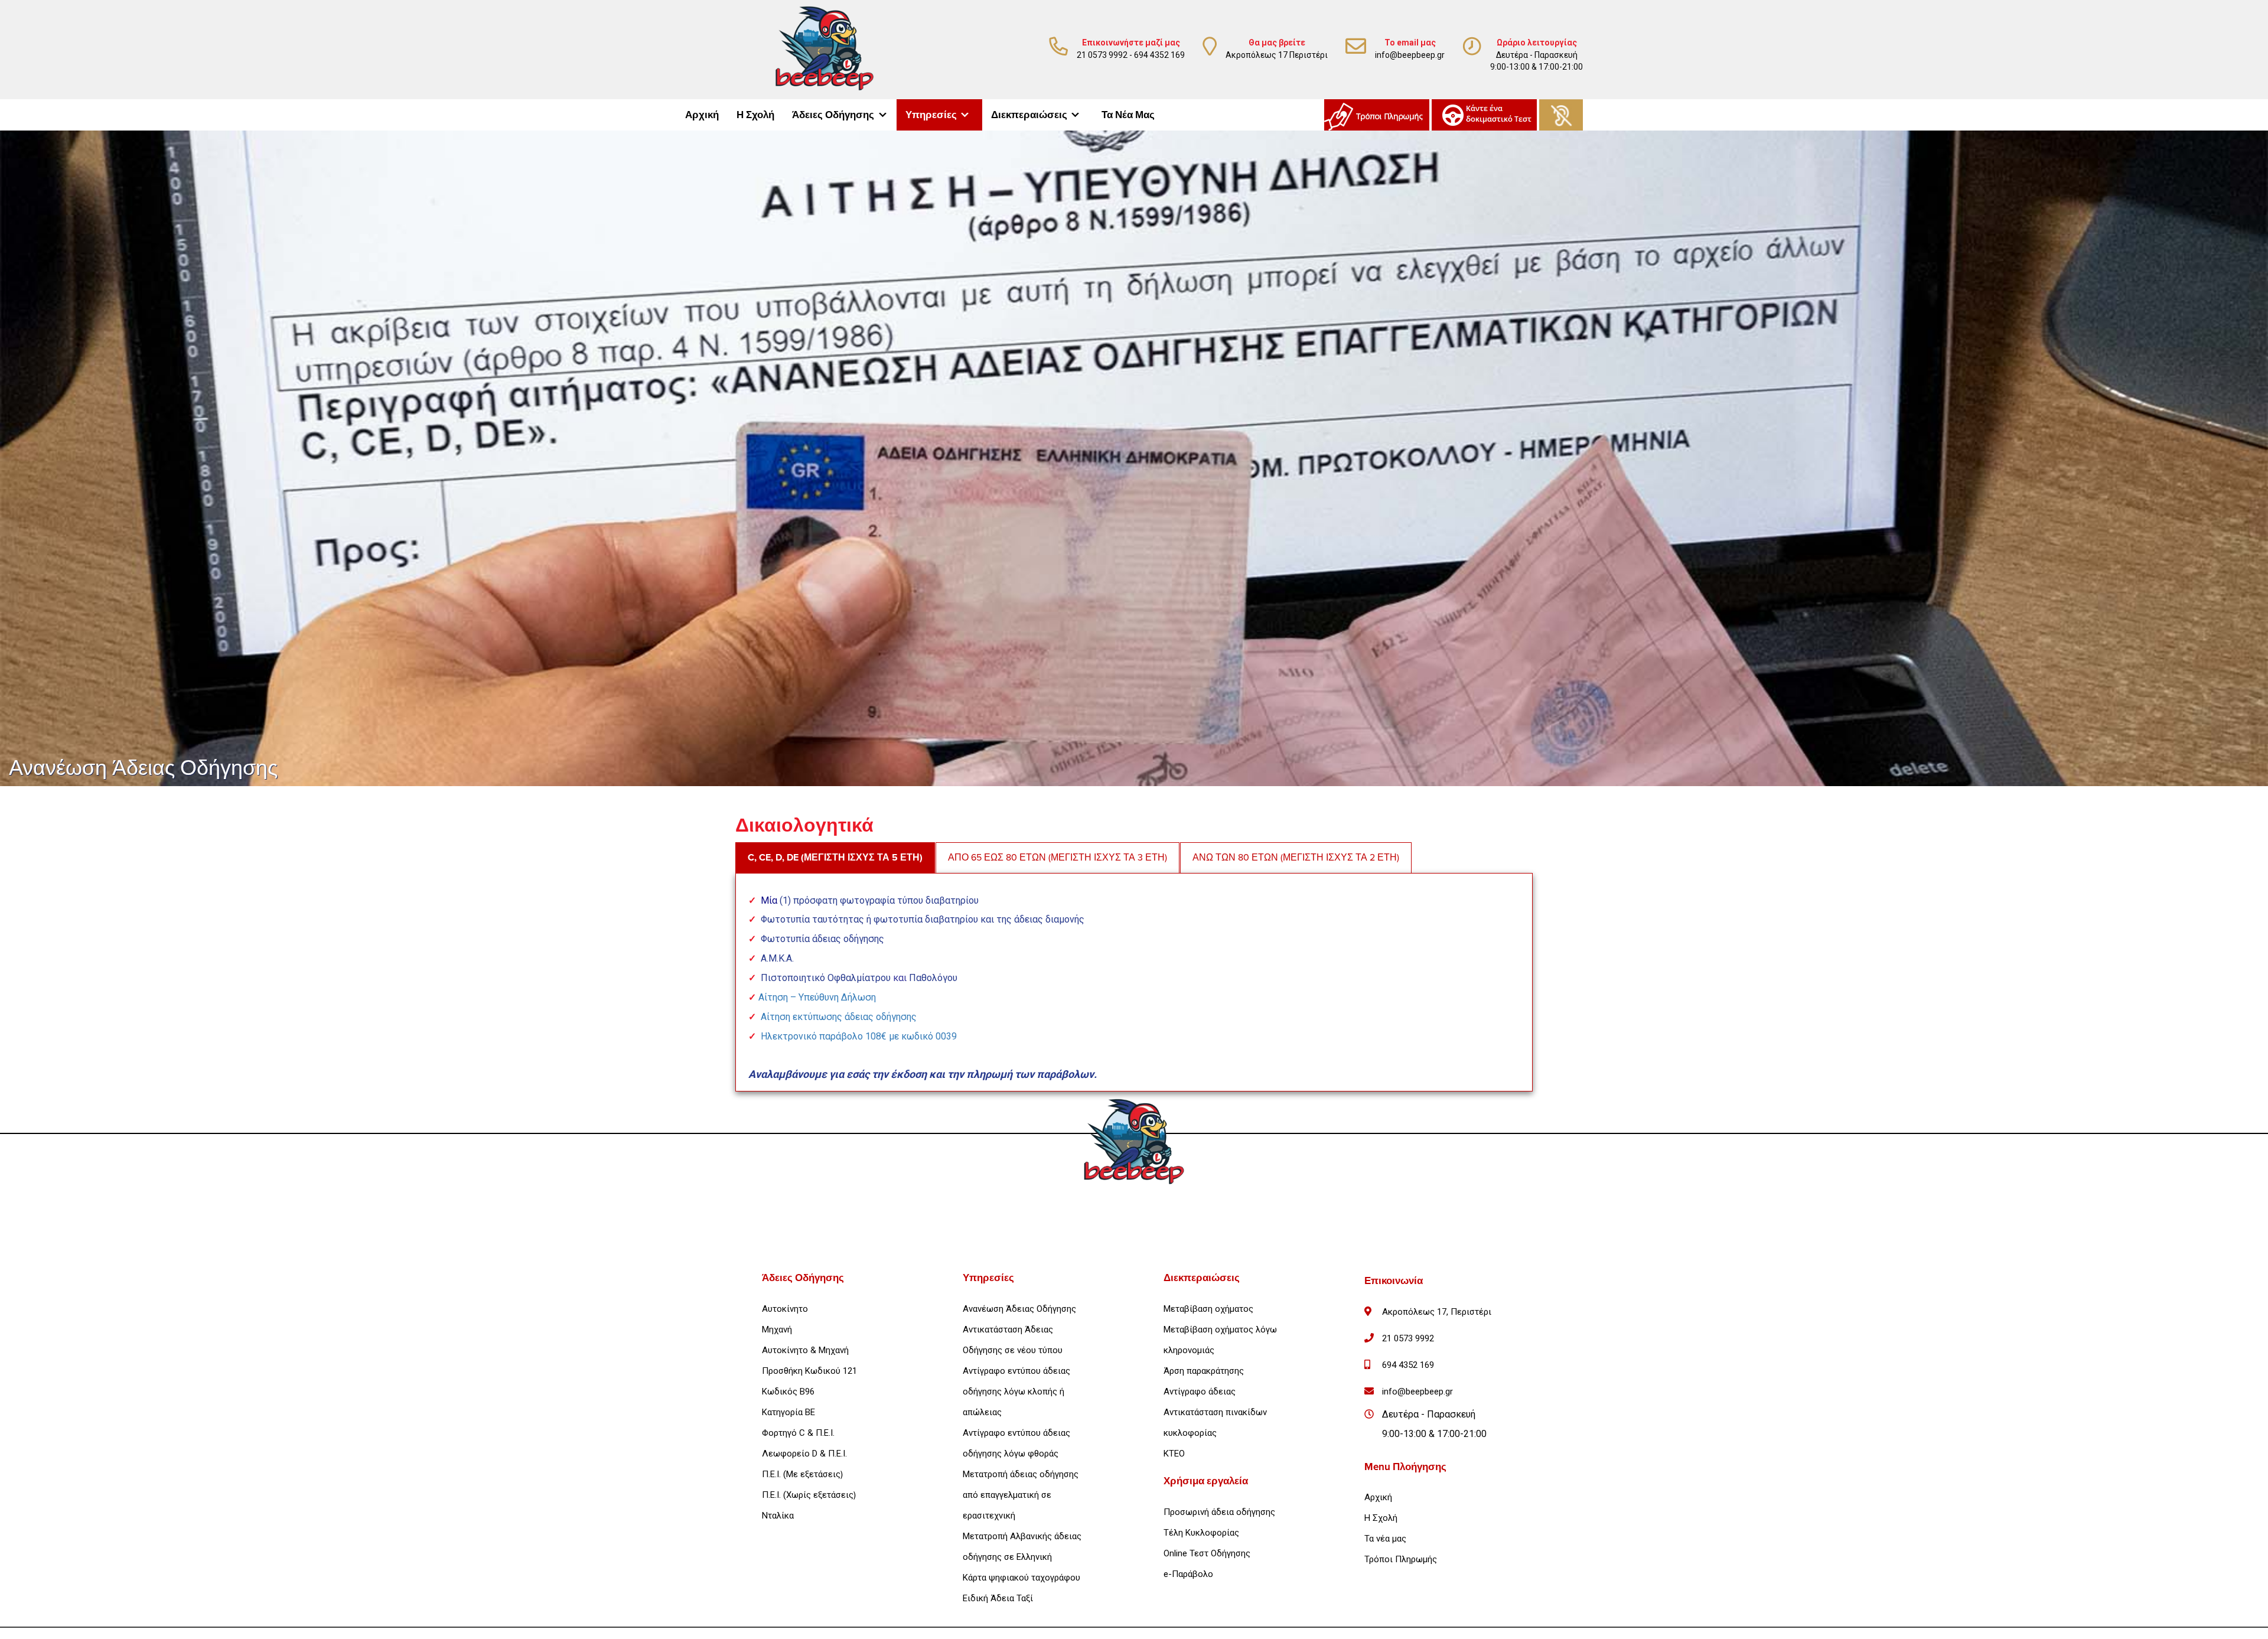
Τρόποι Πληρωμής (1401, 1559)
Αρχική (702, 115)
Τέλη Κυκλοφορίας (1201, 1533)
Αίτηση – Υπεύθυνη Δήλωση (817, 997)
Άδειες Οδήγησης (833, 115)
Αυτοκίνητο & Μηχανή (805, 1350)
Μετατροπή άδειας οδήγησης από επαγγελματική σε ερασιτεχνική (1021, 1495)
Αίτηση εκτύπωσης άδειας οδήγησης (839, 1017)
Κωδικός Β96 (788, 1392)
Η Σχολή (755, 115)
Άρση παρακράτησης (1204, 1371)
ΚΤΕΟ (1174, 1454)
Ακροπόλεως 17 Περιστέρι (1277, 55)
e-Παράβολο (1188, 1574)
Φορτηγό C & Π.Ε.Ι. (798, 1433)
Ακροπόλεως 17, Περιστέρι (1437, 1312)
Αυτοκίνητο (785, 1309)
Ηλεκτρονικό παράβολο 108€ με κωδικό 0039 (859, 1036)
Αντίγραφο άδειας (1200, 1392)
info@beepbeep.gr (1410, 55)
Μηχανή (777, 1330)
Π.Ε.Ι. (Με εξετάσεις (801, 1474)
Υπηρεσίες (931, 115)
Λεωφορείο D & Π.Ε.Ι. (804, 1454)
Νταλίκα (778, 1516)
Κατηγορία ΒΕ (788, 1412)
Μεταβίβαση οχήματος (1208, 1309)
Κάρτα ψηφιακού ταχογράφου (1021, 1578)
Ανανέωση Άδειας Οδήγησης (1019, 1309)
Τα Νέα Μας (1128, 115)
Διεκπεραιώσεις (1029, 115)
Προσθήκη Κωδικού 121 (809, 1371)
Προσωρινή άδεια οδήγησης (1219, 1512)
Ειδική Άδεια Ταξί (998, 1598)
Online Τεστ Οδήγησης (1207, 1553)
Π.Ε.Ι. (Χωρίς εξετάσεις (808, 1495)
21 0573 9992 (1102, 55)
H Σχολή (1381, 1518)
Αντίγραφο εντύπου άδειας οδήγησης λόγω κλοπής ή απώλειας (1016, 1392)
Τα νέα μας (1385, 1539)
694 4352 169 (1159, 55)
